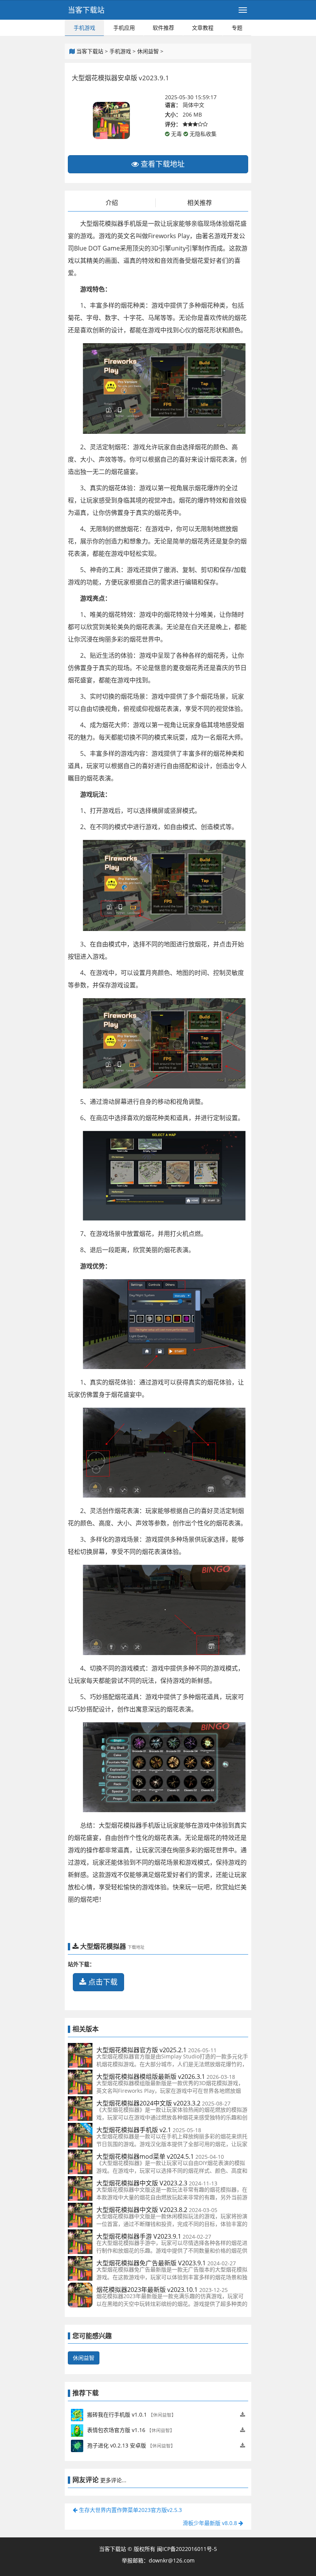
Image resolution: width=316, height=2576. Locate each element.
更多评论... (113, 2480)
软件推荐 (163, 28)
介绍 (112, 203)
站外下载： (81, 1964)
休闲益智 (148, 51)
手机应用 (124, 28)
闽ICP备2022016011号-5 (187, 2549)
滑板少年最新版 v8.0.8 (211, 2523)
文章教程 (203, 28)
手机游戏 (84, 28)
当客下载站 (86, 10)
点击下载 (102, 1982)
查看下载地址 (162, 164)
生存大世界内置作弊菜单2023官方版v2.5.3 (130, 2510)
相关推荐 (200, 203)
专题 (237, 28)
